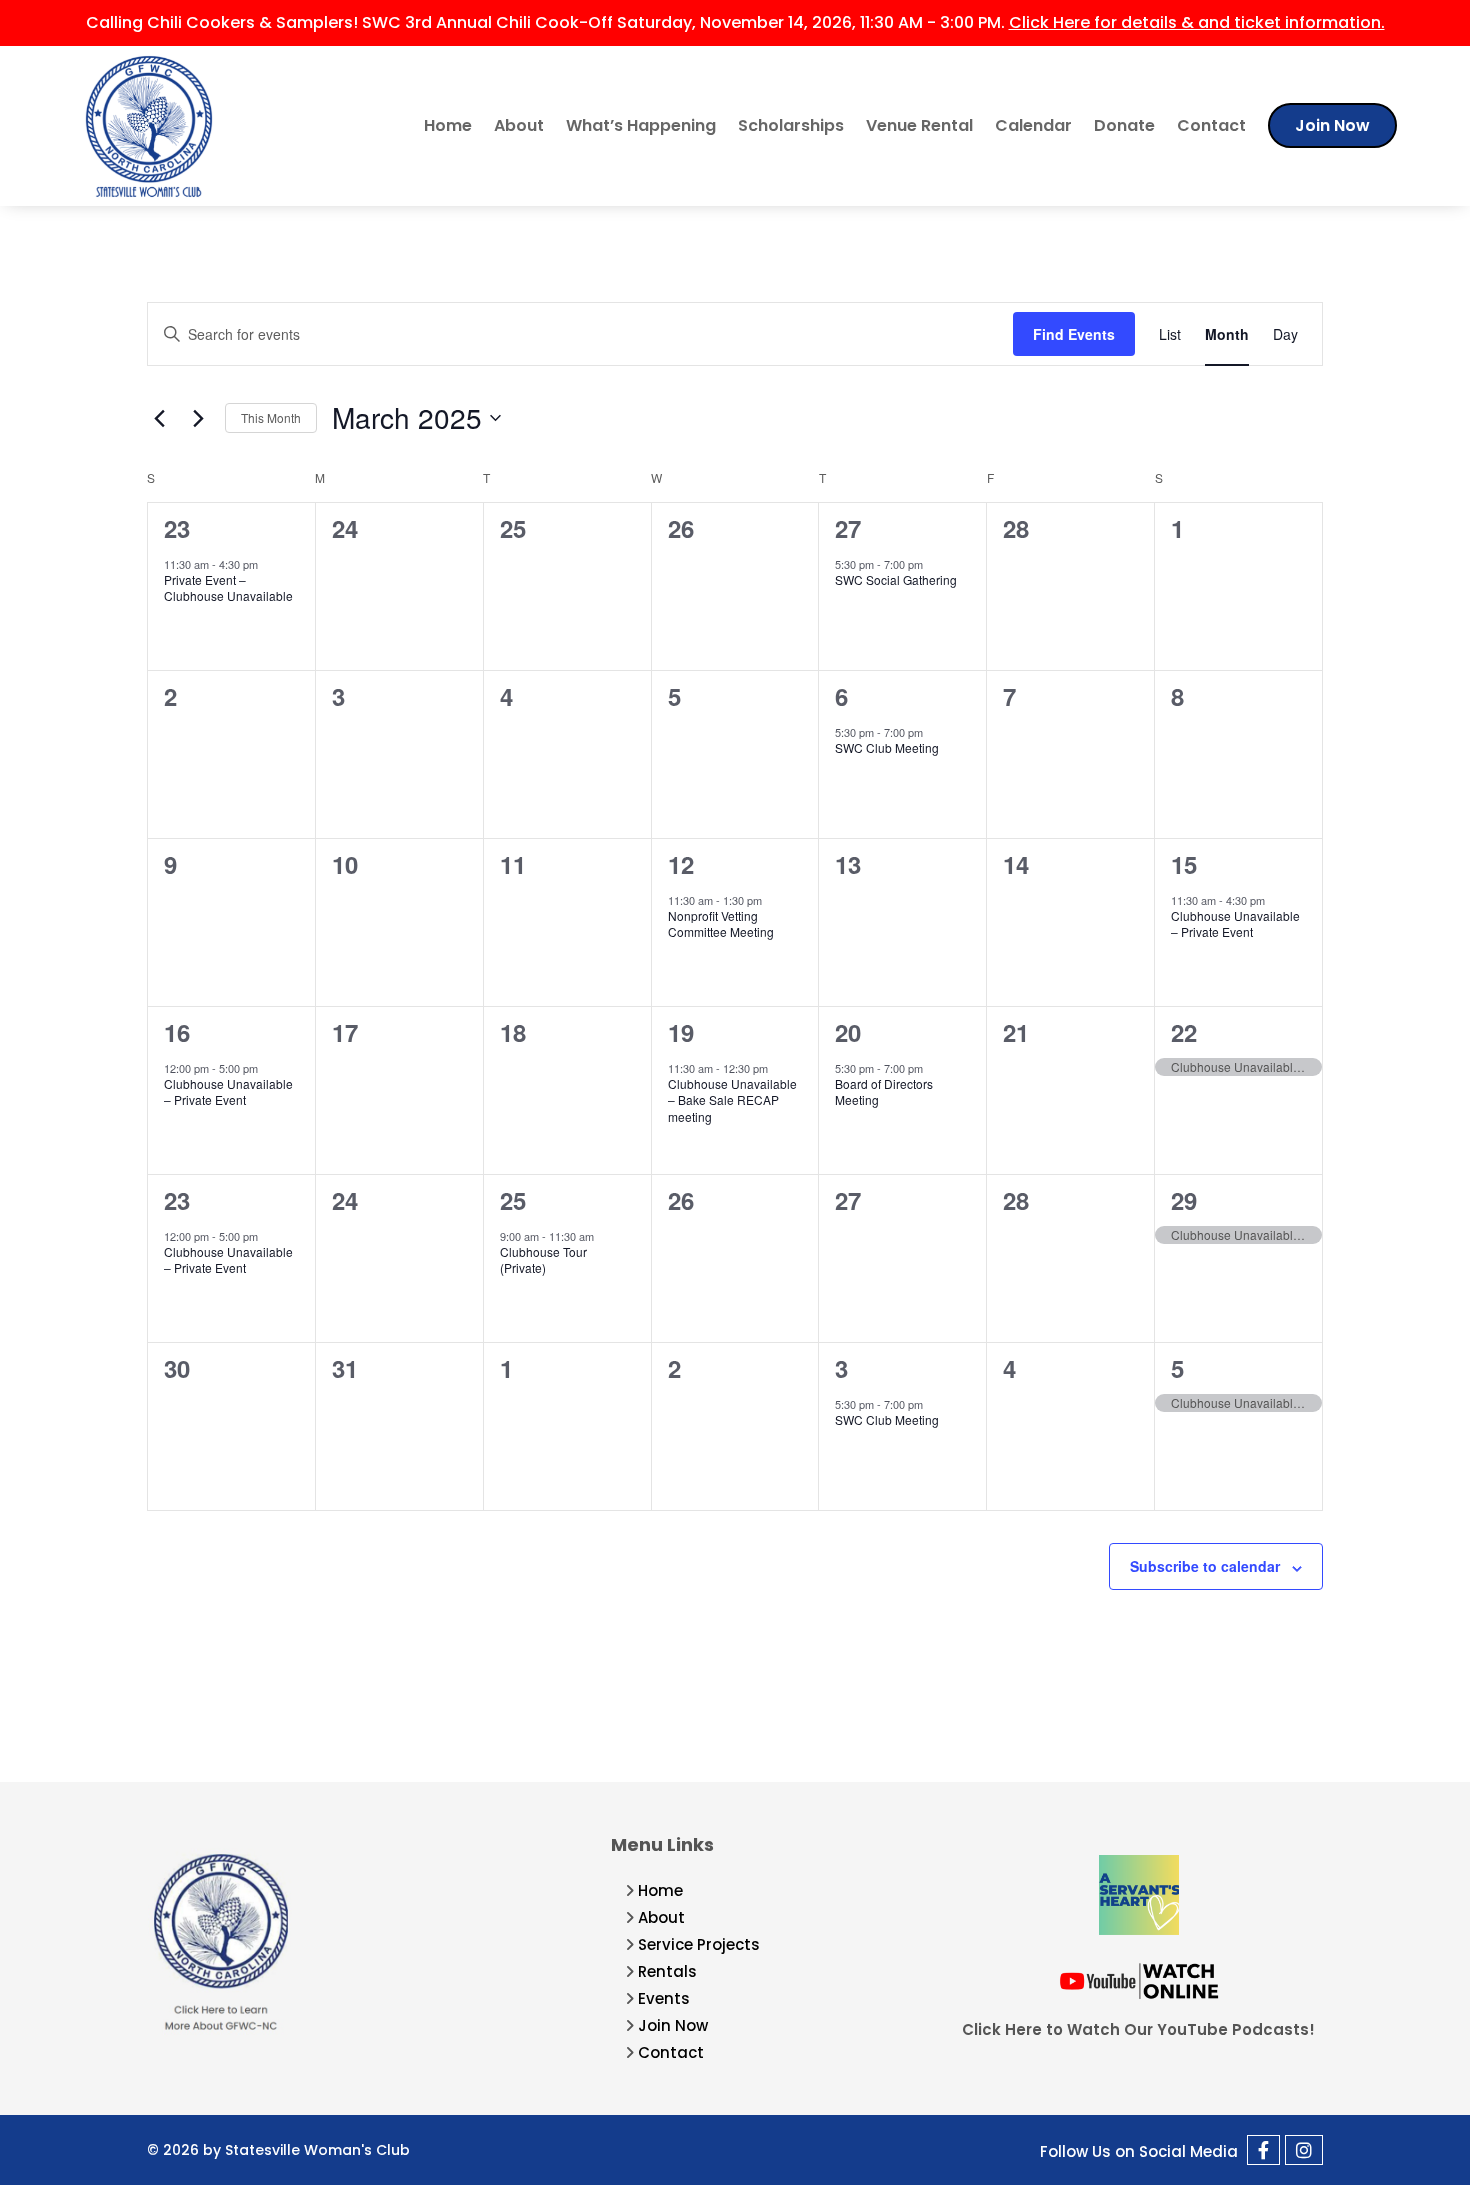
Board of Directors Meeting (884, 1092)
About (519, 125)
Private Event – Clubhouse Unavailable (228, 588)
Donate (1124, 125)
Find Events (1074, 334)
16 (177, 1032)
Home (448, 125)
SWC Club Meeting (887, 747)
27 (848, 528)
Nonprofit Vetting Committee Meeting (721, 924)
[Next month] (198, 418)
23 (177, 528)
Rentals (667, 1971)
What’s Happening (641, 125)
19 (681, 1032)
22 (1184, 1032)
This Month (271, 417)
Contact (1211, 125)
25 (513, 1200)
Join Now (1332, 125)
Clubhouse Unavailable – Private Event (1235, 924)
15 (1184, 864)
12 (681, 864)
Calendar (1033, 125)
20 (848, 1032)
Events (664, 1998)
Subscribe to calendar (1205, 1566)
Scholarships (791, 125)
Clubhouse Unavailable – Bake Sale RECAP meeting (732, 1100)
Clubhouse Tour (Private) (543, 1260)
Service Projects (699, 1944)
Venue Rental (919, 125)
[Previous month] (159, 418)
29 (1184, 1200)
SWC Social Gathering (896, 579)
